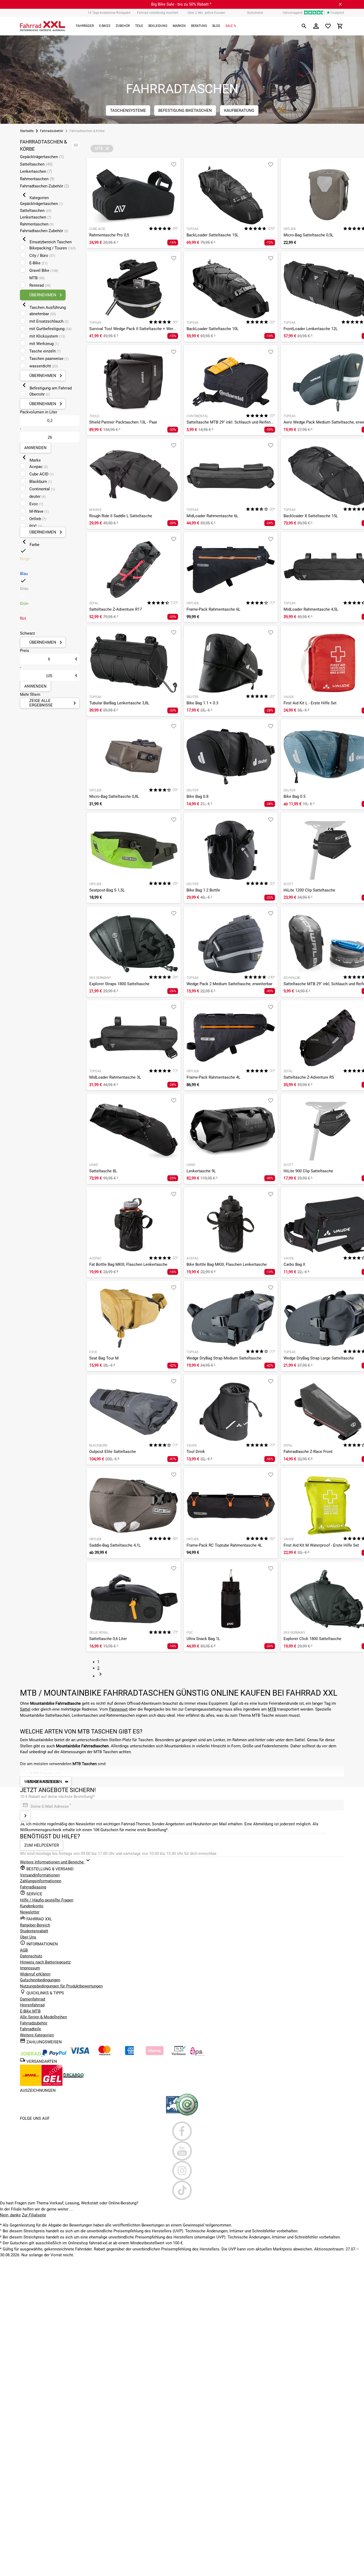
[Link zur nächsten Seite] (100, 1676)
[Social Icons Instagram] (182, 2171)
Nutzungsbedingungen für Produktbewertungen (61, 1986)
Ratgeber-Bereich (35, 1925)
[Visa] (79, 2055)
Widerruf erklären (35, 1974)
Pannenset (118, 1709)
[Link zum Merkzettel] (328, 26)
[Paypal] (54, 2055)
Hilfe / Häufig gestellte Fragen (47, 1900)
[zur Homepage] (43, 26)
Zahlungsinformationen (41, 1881)
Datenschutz (31, 1956)
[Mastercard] (104, 2055)
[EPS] (197, 2055)
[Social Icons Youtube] (182, 2151)
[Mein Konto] (316, 26)
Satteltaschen (36, 164)
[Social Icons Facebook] (182, 2131)
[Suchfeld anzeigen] (304, 26)
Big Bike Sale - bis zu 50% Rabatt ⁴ (181, 4)
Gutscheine (255, 13)
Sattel (25, 1709)
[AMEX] (130, 2055)
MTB (272, 1709)
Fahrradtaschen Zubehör (45, 186)
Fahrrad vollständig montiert (158, 13)
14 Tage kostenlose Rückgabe (109, 13)
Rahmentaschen (37, 179)
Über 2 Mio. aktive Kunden (206, 13)
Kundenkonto (32, 1906)
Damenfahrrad (33, 1999)
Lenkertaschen (36, 171)
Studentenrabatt (34, 1931)
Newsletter (30, 1912)
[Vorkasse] (179, 2055)
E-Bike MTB (30, 2011)
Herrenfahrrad (32, 2005)
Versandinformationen (40, 1875)
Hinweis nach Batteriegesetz (45, 1962)
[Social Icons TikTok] (182, 2190)
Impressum (30, 1968)
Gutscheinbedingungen (40, 1980)
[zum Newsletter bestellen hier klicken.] (25, 1816)
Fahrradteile (31, 2029)
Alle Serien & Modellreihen (43, 2017)
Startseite (27, 131)
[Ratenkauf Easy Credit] (155, 2055)
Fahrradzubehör (52, 131)
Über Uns (28, 1937)
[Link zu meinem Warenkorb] (340, 26)
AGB (24, 1950)
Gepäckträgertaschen (42, 157)
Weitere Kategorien (37, 2035)
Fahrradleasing (33, 1887)
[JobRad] (31, 2055)
